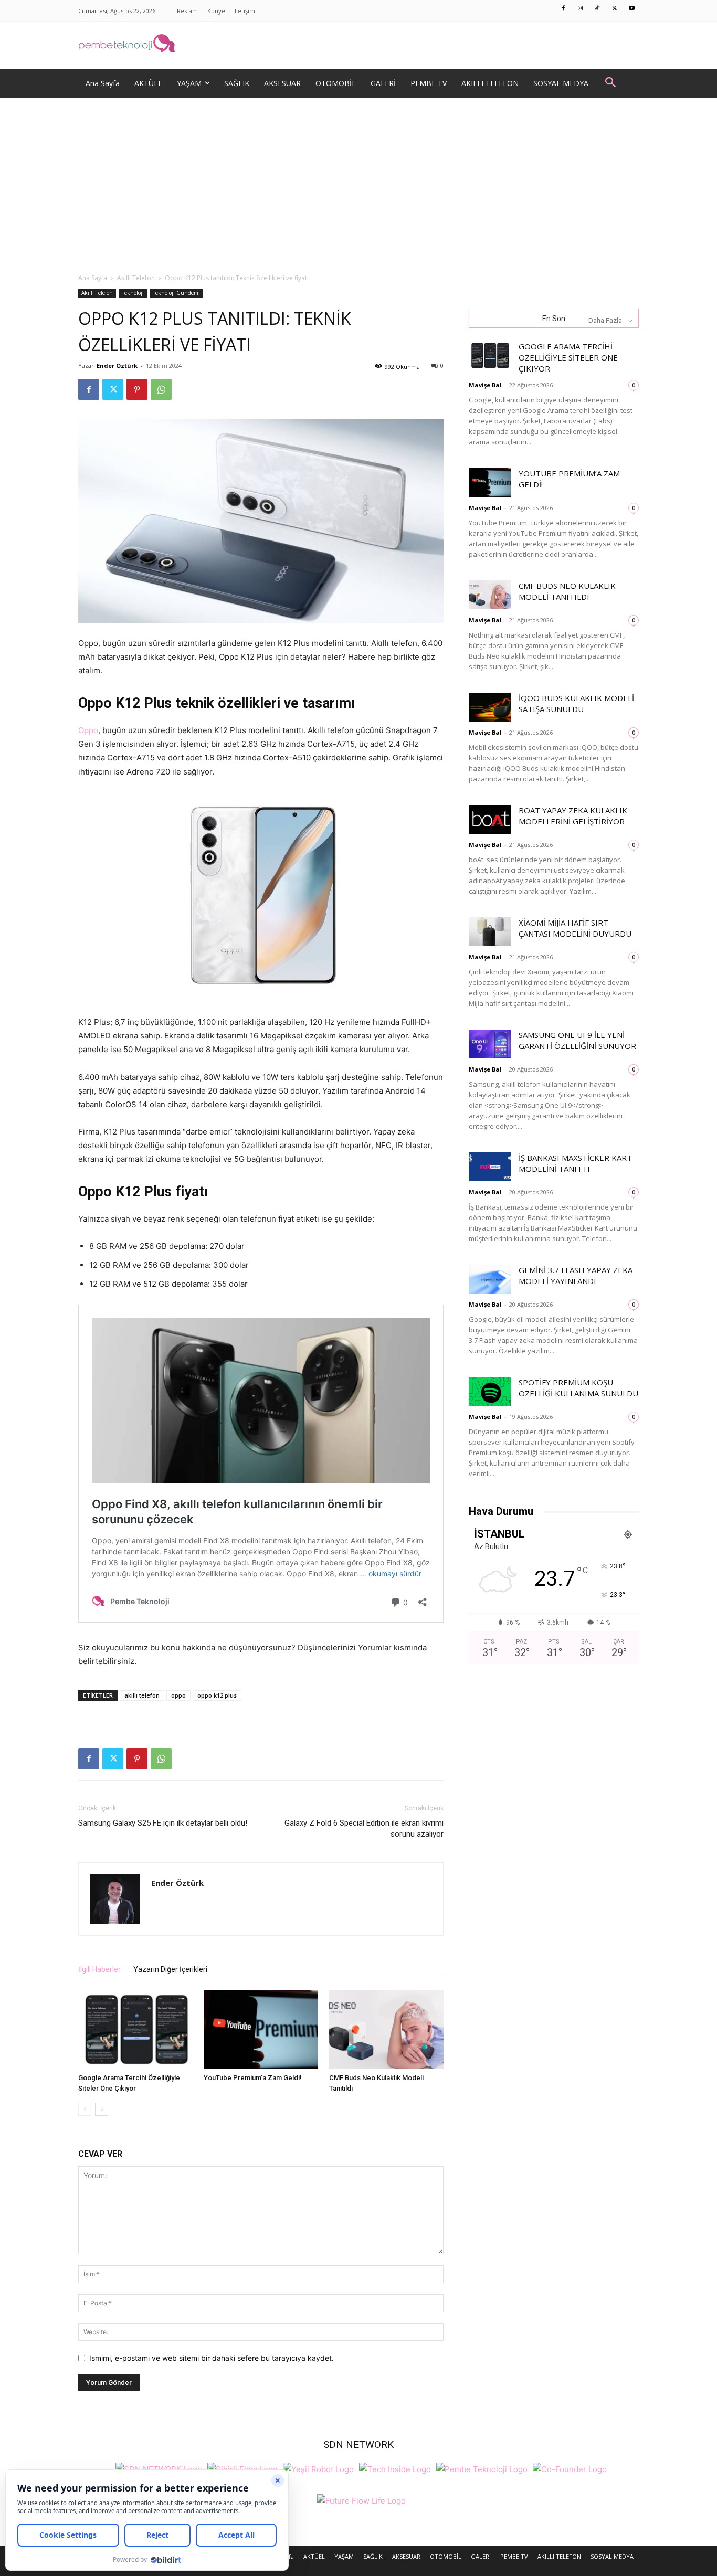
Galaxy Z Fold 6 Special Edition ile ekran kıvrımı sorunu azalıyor (364, 1828)
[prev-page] (85, 2109)
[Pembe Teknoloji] (482, 2468)
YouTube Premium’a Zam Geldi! (253, 2078)
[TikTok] (598, 9)
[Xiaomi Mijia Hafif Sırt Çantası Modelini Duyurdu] (490, 932)
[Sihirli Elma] (242, 2468)
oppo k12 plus (217, 1695)
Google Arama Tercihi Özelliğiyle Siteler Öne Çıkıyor (568, 357)
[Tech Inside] (395, 2468)
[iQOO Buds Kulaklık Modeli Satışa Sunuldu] (490, 707)
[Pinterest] (137, 389)
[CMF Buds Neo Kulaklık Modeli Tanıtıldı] (386, 2030)
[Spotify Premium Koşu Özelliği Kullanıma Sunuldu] (490, 1391)
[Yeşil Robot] (318, 2468)
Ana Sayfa (93, 278)
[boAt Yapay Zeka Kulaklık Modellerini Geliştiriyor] (490, 819)
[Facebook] (564, 9)
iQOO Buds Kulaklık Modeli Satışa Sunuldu (576, 703)
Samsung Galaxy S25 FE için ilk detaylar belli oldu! (163, 1823)
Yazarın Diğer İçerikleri (170, 1969)
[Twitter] (615, 9)
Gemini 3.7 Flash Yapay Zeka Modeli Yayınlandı (576, 1275)
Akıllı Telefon (136, 278)
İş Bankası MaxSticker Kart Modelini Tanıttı (575, 1163)
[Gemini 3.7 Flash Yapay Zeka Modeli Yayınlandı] (490, 1279)
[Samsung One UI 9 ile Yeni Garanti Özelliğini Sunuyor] (490, 1044)
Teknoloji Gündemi (176, 293)
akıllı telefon (142, 1695)
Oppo (88, 730)
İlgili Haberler (99, 1969)
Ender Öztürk (117, 365)
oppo (178, 1695)
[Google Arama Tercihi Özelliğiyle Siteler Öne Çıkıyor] (135, 2030)
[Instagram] (581, 9)
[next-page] (102, 2109)
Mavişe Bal (485, 385)
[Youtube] (632, 9)
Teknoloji (133, 293)
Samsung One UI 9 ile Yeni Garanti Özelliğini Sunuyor (577, 1040)
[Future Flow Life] (361, 2500)
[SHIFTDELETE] (159, 2468)
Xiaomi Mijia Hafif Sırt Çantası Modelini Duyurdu (575, 928)
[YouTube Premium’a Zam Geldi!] (261, 2030)
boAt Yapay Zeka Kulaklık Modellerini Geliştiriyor (573, 816)
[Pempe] (358, 45)
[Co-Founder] (570, 2468)
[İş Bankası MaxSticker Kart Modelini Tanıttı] (490, 1167)
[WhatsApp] (161, 389)
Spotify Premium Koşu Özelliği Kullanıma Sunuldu (578, 1388)
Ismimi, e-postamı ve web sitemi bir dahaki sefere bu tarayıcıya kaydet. (212, 2358)
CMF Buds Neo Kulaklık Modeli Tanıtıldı (567, 591)
